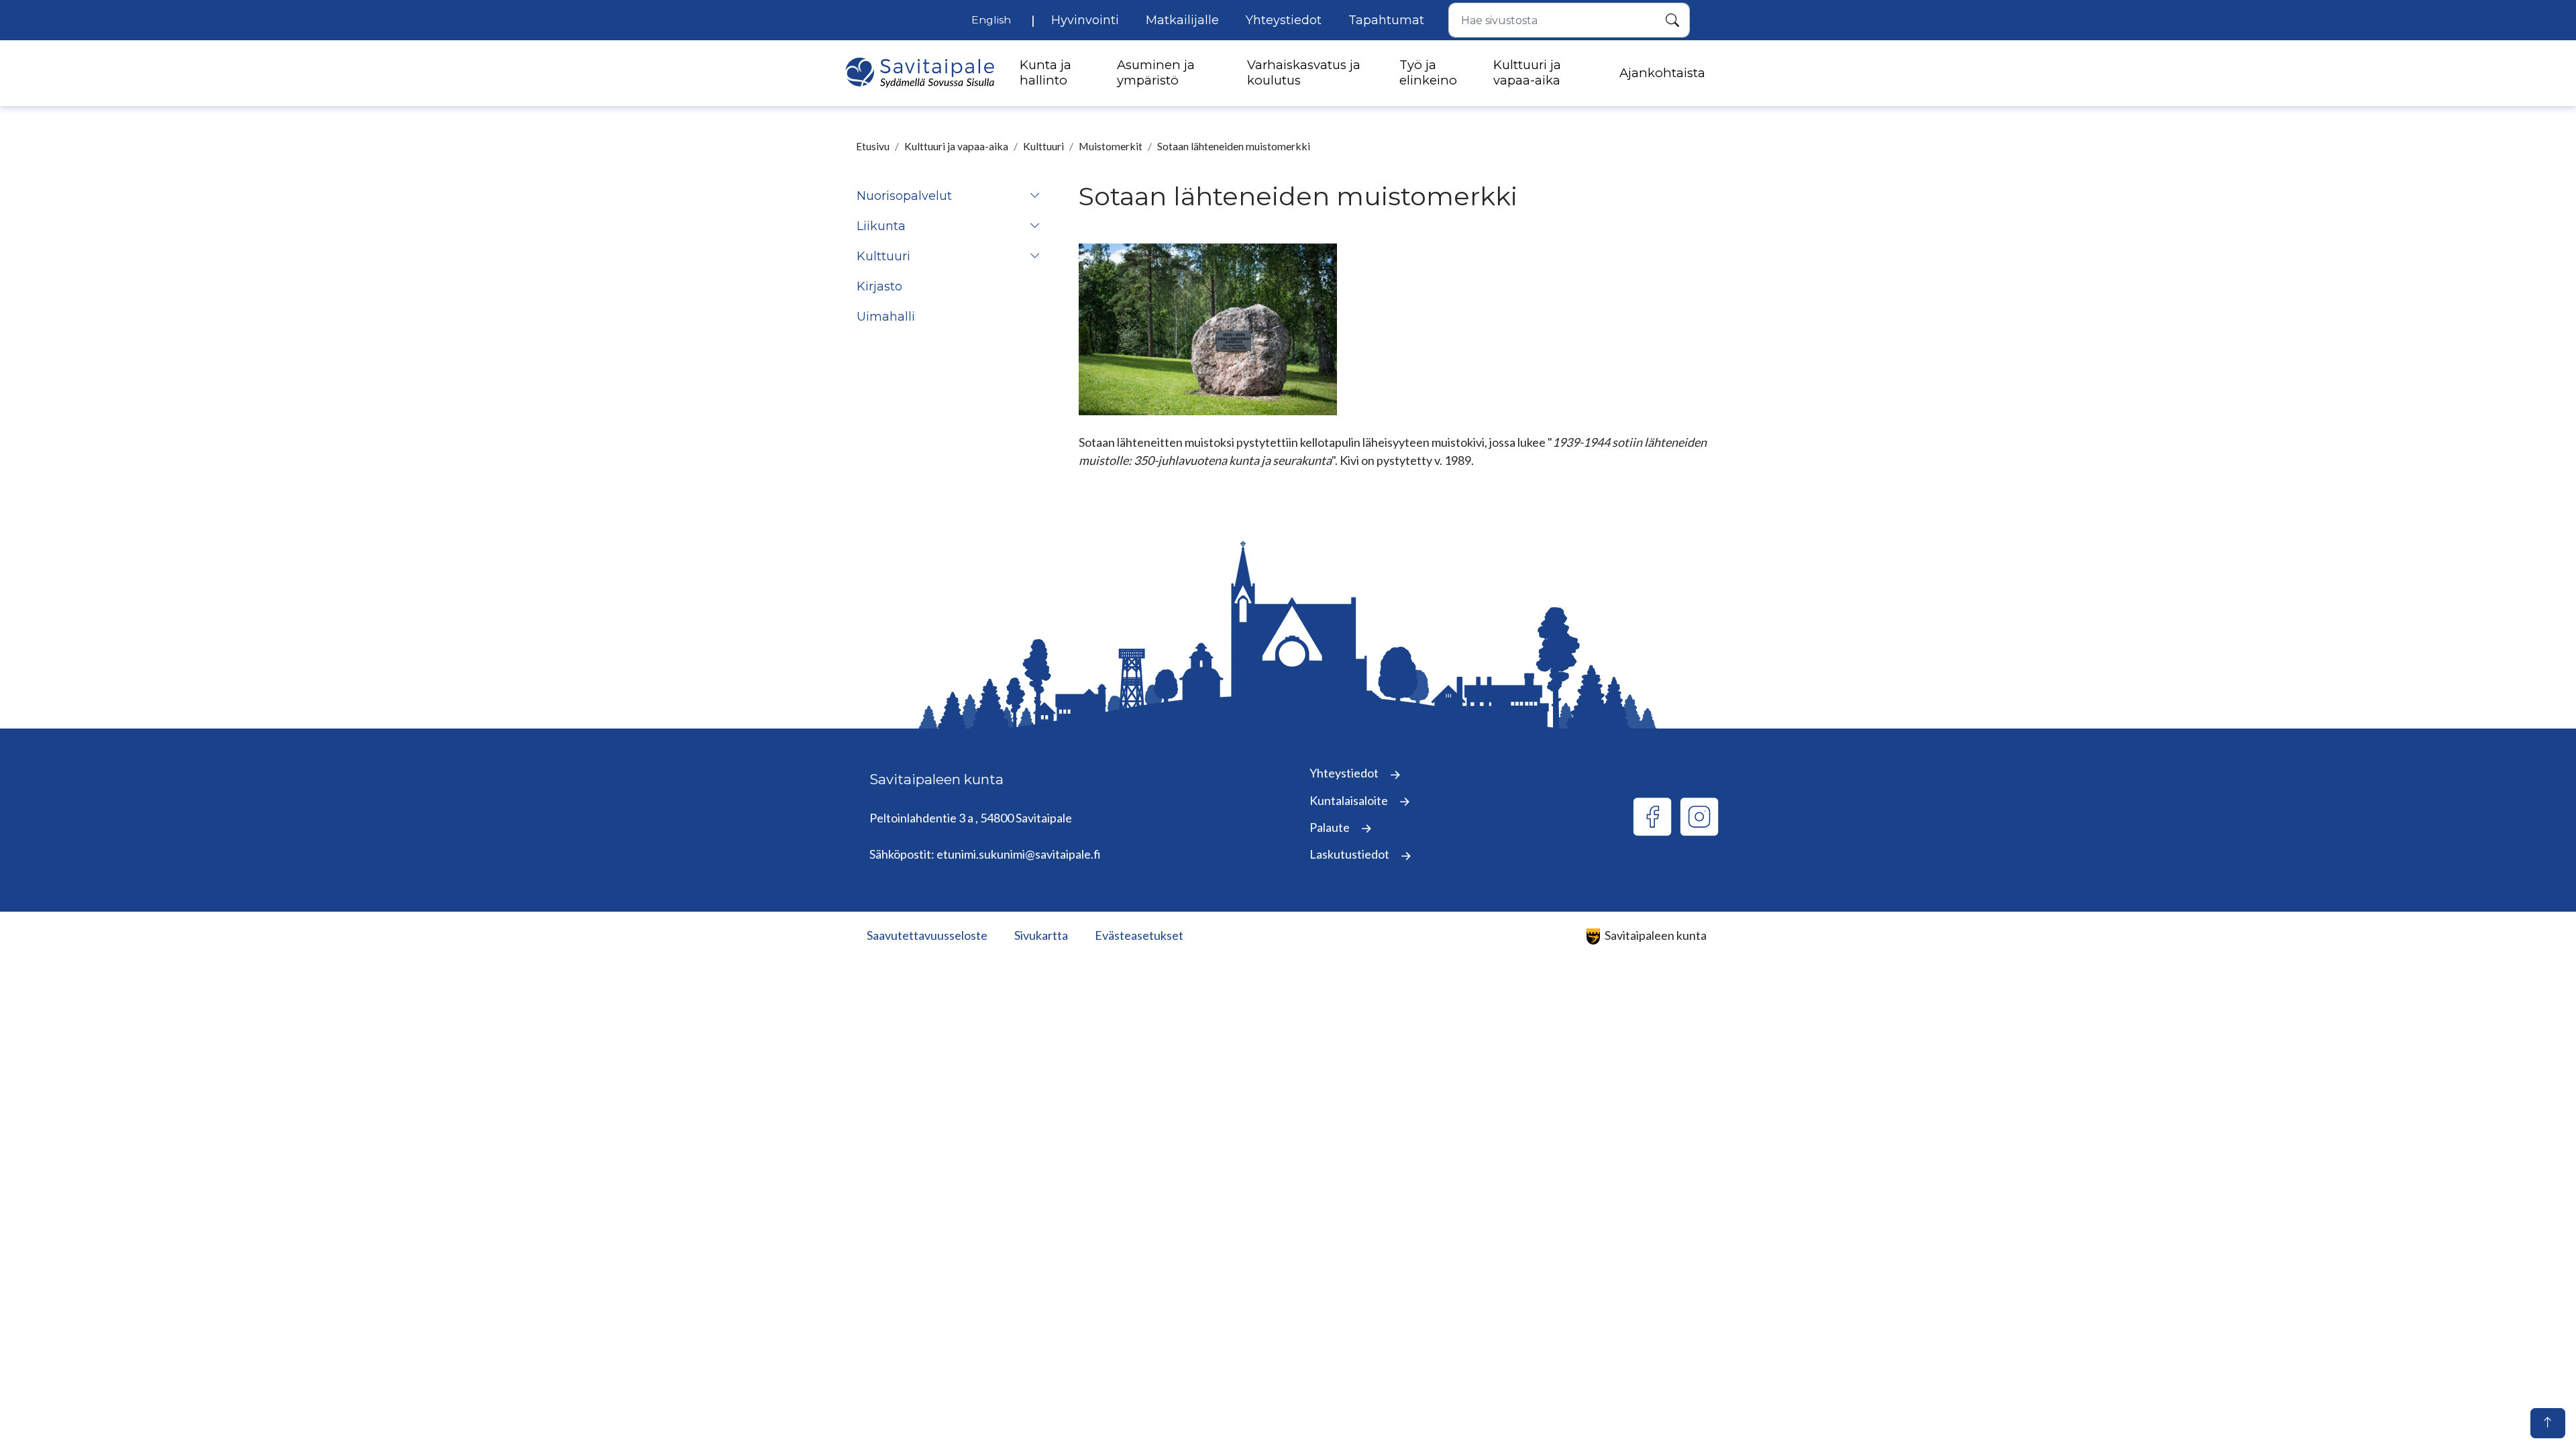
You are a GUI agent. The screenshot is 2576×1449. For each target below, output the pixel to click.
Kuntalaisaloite (1350, 800)
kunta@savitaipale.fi (922, 836)
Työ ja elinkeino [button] (1428, 72)
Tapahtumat (1386, 20)
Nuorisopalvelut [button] (904, 196)
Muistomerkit (1111, 146)
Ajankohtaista (1662, 73)
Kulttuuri (1043, 146)
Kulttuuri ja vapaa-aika (956, 146)
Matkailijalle (1182, 20)
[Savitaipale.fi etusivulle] (920, 73)
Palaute (1331, 827)
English (991, 20)
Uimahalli (886, 317)
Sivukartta (1041, 935)
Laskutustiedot (1350, 854)
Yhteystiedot (1284, 20)
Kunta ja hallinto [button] (1045, 72)
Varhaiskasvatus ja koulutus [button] (1304, 72)
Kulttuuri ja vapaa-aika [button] (1527, 72)
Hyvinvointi (1085, 20)
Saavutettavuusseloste (927, 935)
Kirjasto (879, 286)
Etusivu (873, 146)
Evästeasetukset (1139, 935)
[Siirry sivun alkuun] (2548, 1423)
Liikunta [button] (881, 226)
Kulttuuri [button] (883, 256)
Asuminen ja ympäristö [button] (1156, 72)
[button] (1035, 196)
